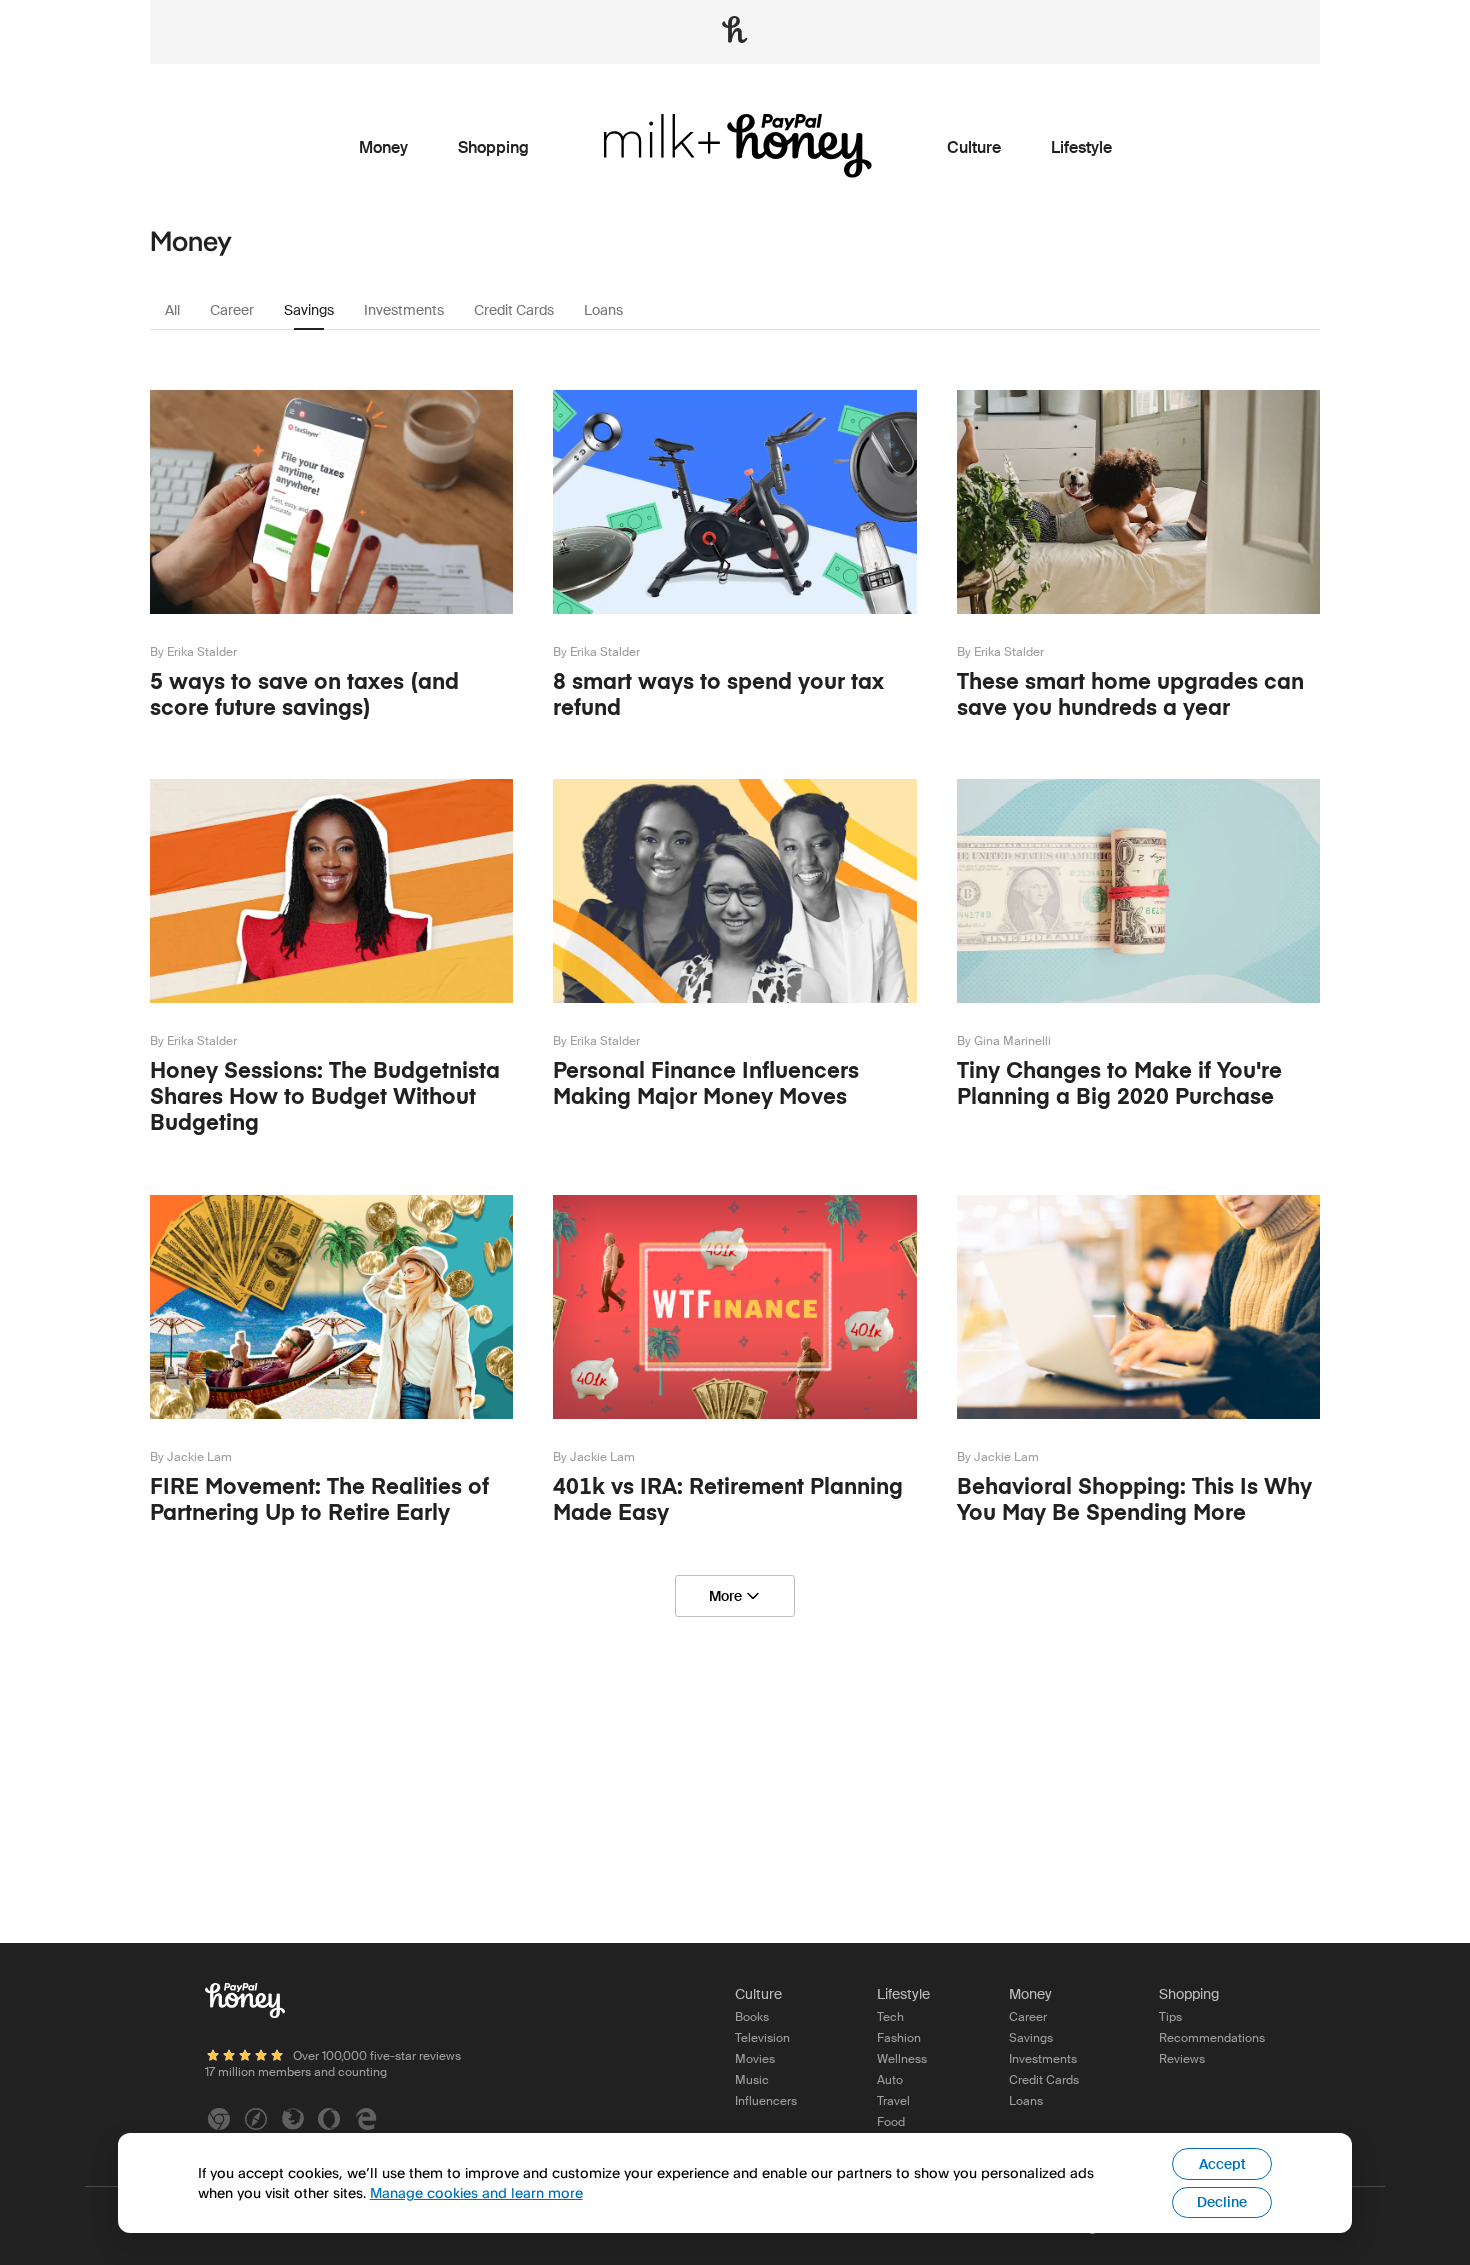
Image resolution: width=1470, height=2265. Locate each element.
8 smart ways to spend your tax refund (718, 694)
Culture (974, 148)
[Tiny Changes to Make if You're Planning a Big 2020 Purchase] (1138, 1022)
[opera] (329, 2119)
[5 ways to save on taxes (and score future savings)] (331, 633)
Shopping (493, 148)
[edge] (366, 2119)
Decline (1222, 2202)
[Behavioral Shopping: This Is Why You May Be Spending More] (1138, 1438)
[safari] (256, 2119)
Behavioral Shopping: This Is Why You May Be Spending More (1134, 1499)
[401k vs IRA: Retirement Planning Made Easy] (734, 1438)
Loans (603, 310)
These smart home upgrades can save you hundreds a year (1130, 694)
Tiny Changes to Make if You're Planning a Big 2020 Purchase (1119, 1083)
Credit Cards (514, 310)
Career (232, 310)
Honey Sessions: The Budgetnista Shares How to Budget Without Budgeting (325, 1096)
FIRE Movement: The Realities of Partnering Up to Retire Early (319, 1499)
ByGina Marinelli (1004, 1041)
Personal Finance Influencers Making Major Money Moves (706, 1083)
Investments (404, 310)
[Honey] (245, 2003)
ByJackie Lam (191, 1457)
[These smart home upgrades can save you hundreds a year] (1138, 633)
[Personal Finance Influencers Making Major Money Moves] (734, 1022)
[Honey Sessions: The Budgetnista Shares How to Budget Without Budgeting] (331, 1022)
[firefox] (293, 2119)
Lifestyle (1081, 148)
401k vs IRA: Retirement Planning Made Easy (728, 1499)
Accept (1222, 2164)
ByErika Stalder (193, 652)
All (172, 310)
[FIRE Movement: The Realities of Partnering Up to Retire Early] (331, 1438)
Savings (309, 310)
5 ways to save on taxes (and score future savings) (304, 694)
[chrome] (219, 2119)
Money (383, 148)
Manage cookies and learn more (476, 2192)
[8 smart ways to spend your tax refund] (734, 633)
